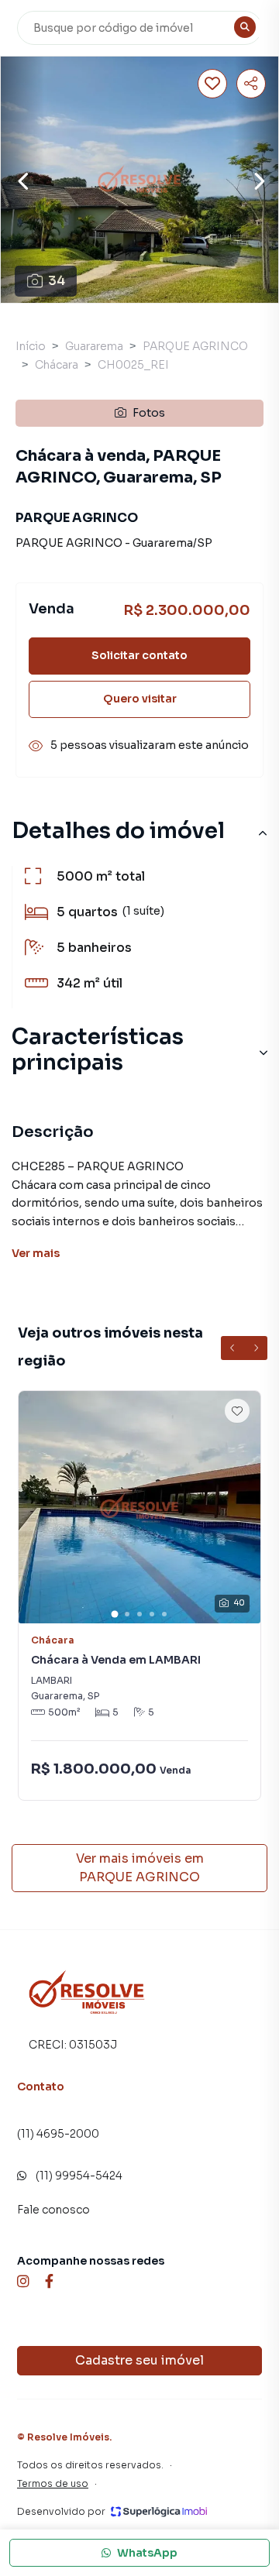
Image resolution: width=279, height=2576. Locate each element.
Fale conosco (53, 2210)
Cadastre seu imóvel (139, 2360)
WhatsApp (147, 2553)
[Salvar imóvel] (212, 84)
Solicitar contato (139, 655)
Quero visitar (140, 699)
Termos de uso (53, 2483)
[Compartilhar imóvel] (251, 84)
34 (57, 281)
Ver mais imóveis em (140, 1868)
